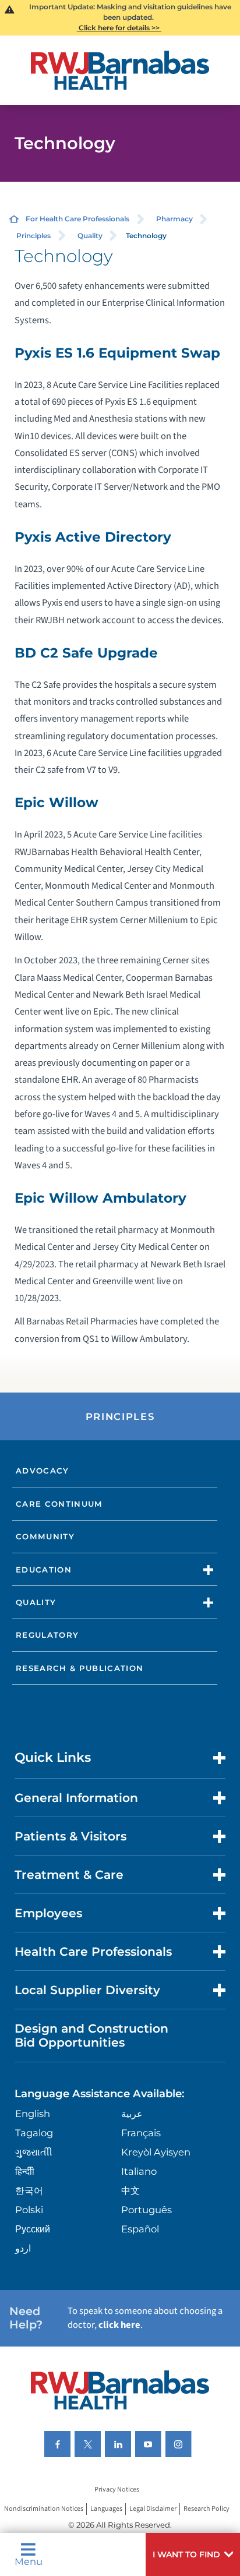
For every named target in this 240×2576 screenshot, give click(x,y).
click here (119, 2325)
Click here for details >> (119, 28)
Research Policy (207, 2509)
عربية (132, 2114)
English (33, 2114)
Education (44, 1570)
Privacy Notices (117, 2490)
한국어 (29, 2190)
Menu (29, 2561)
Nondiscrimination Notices (44, 2509)
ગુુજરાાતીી (34, 2152)
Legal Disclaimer (153, 2509)
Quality (90, 236)
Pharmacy (174, 219)
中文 (130, 2190)
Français (141, 2133)
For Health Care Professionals (77, 219)
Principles (33, 236)
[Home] (120, 70)
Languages (106, 2509)
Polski (29, 2210)
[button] (193, 2554)
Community (45, 1536)
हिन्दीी (25, 2171)
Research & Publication (80, 1668)
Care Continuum (59, 1504)
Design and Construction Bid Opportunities (91, 2035)
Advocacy (43, 1471)
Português (147, 2210)
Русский (33, 2229)
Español (140, 2229)
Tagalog (34, 2133)
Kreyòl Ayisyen (156, 2152)
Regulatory (47, 1635)
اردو (23, 2248)
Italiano (139, 2171)
